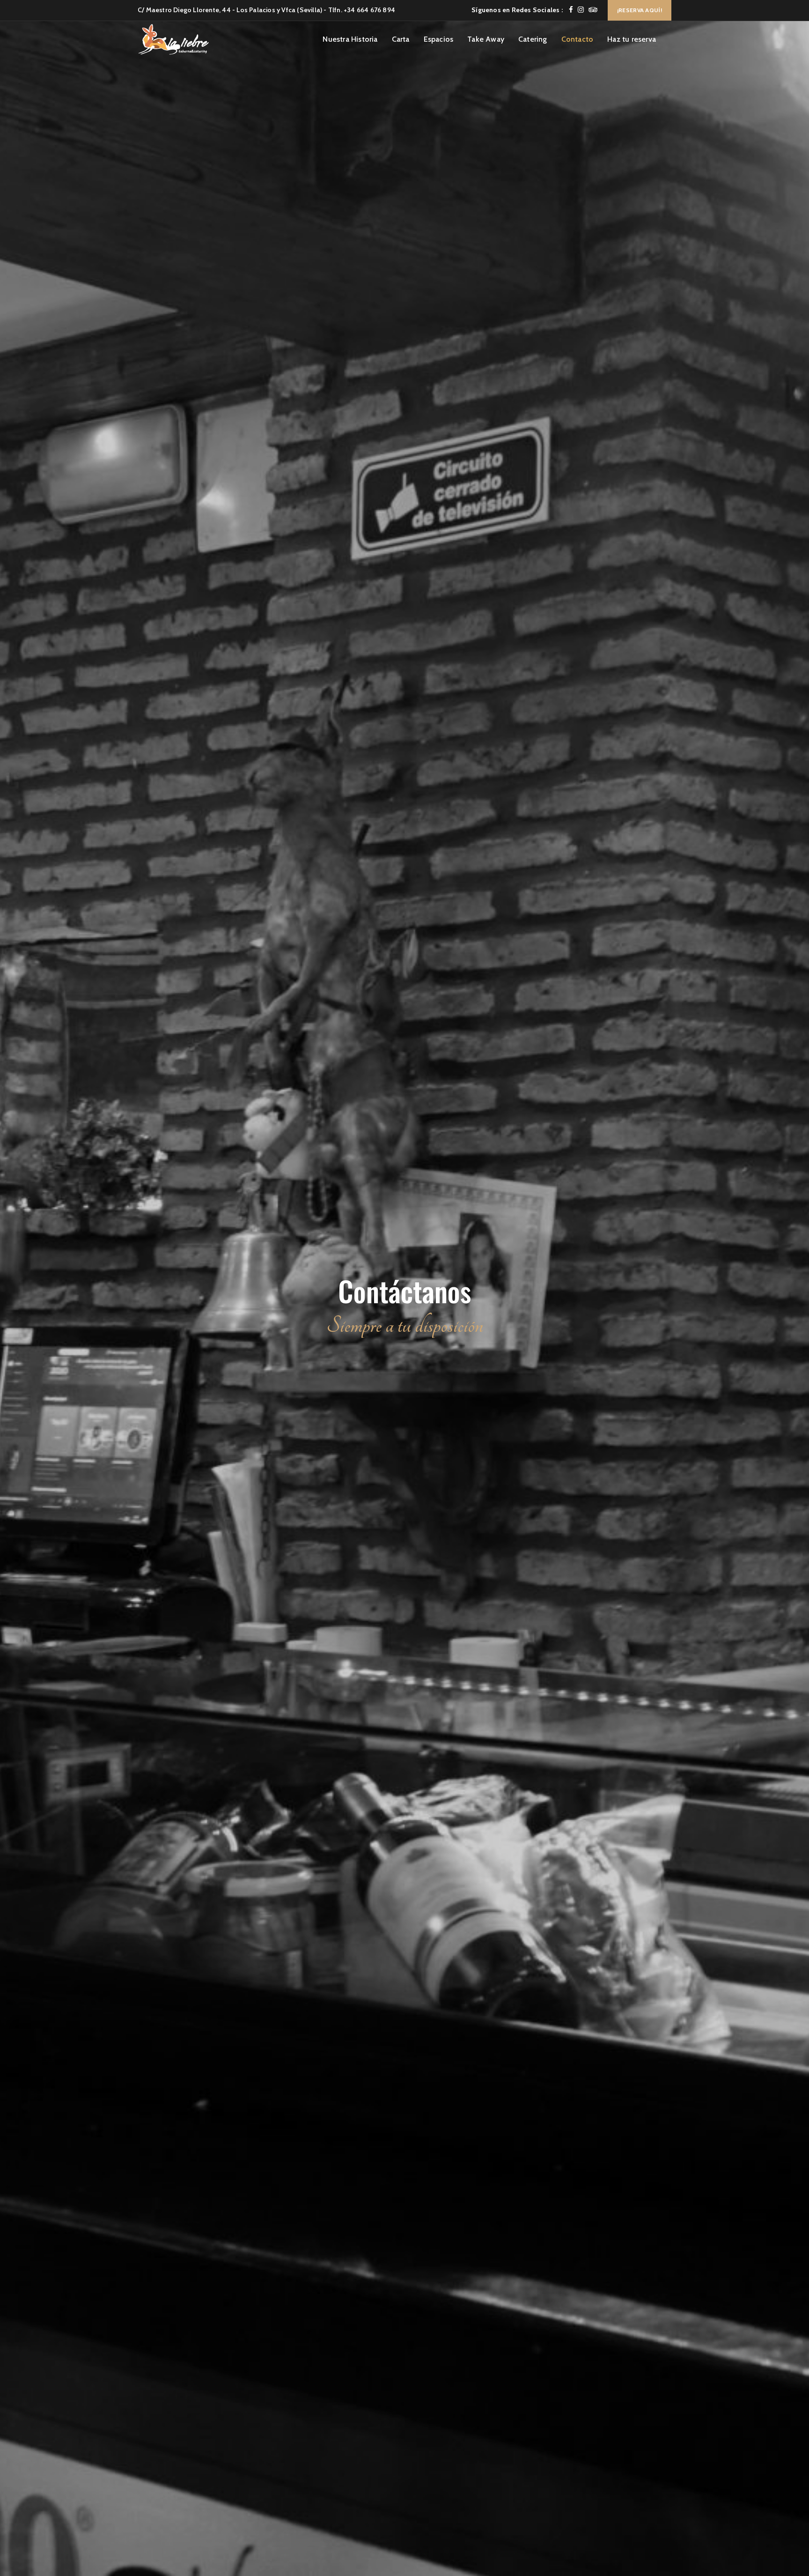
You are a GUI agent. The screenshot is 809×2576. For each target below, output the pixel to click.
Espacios (439, 39)
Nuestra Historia (350, 39)
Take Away (486, 39)
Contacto (577, 39)
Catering (533, 39)
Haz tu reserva (632, 39)
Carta (401, 39)
